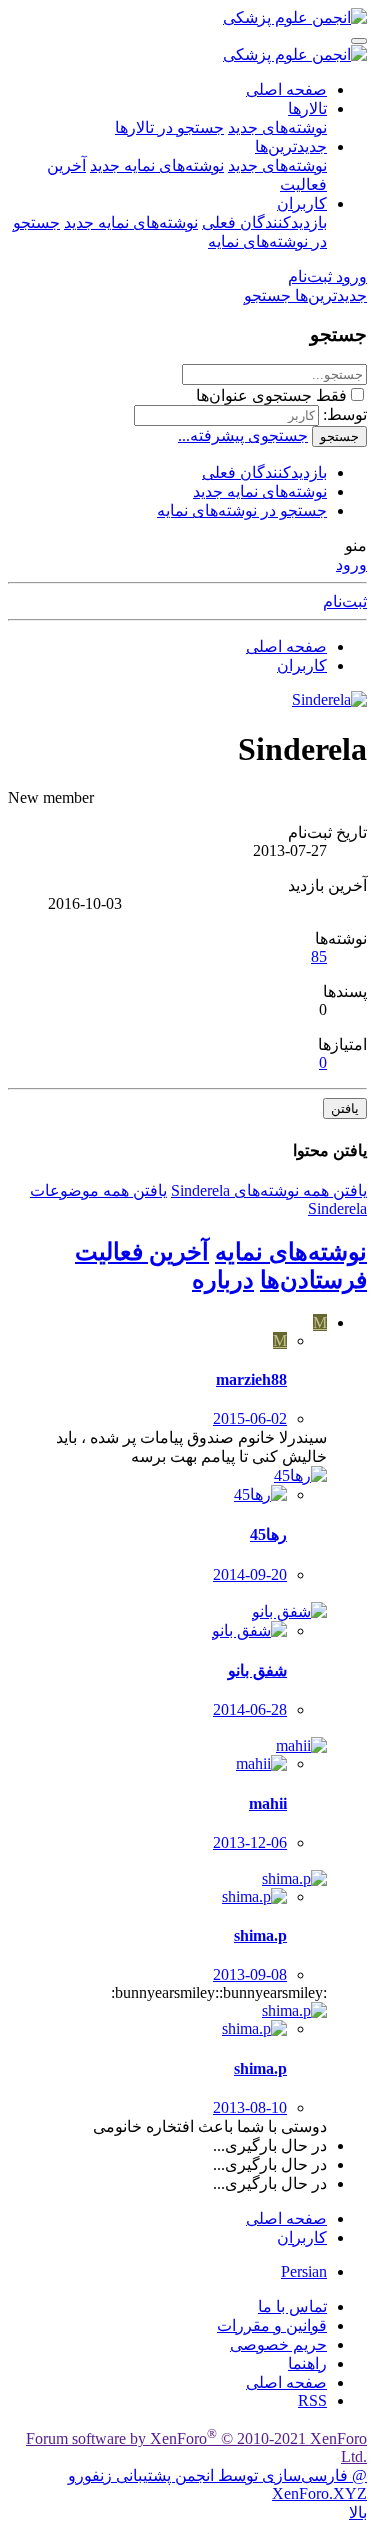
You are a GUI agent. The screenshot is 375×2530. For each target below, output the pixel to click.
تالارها (307, 108)
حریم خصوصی (278, 2344)
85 (319, 956)
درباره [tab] (223, 1280)
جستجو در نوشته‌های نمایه (242, 510)
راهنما (307, 2363)
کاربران (302, 203)
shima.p (260, 1935)
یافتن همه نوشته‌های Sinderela (269, 1190)
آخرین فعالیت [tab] (142, 1252)
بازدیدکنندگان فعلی (264, 222)
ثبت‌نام (345, 601)
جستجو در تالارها (169, 127)
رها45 (268, 1534)
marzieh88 (251, 1379)
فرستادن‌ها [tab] (313, 1280)
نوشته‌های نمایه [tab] (291, 1252)
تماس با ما (292, 2306)
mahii (268, 1803)
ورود (351, 564)
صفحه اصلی (286, 89)
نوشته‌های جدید (277, 127)
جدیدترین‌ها (291, 146)
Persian (304, 2271)
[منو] (359, 41)
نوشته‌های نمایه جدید (157, 165)
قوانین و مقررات (272, 2325)
